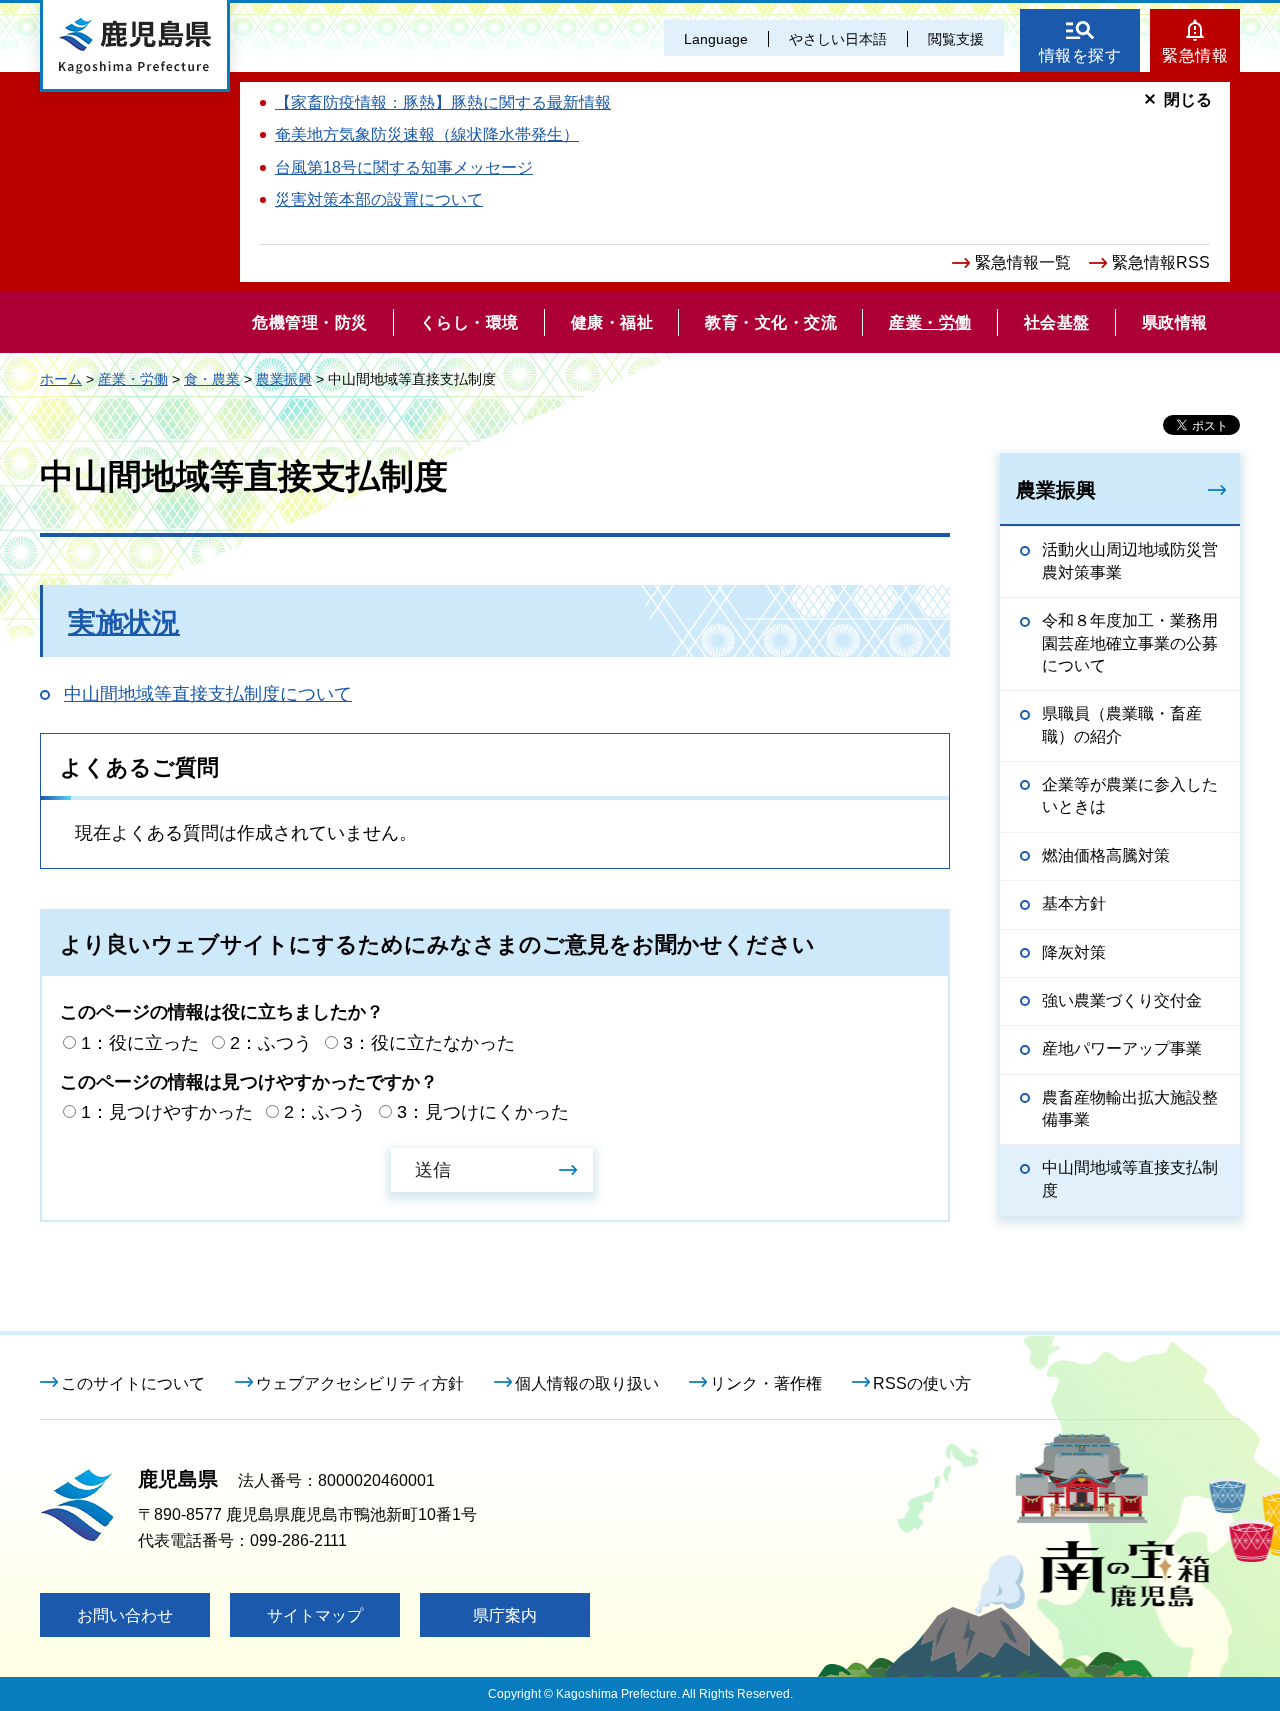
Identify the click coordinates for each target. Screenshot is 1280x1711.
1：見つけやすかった (167, 1112)
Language (716, 39)
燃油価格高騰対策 (1106, 855)
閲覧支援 (956, 39)
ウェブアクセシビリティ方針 (360, 1383)
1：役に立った (140, 1043)
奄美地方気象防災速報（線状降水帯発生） (427, 134)
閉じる (1188, 99)
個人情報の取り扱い (587, 1383)
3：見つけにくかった (483, 1112)
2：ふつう (271, 1043)
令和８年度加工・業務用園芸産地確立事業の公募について (1130, 643)
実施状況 (124, 622)
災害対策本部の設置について (379, 199)
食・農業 (212, 379)
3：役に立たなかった (429, 1043)
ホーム (61, 379)
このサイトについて (133, 1383)
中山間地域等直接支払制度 (1130, 1178)
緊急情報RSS (1161, 262)
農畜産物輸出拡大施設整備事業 (1130, 1108)
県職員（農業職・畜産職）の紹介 (1122, 724)
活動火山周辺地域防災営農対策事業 (1130, 560)
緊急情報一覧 (1023, 262)
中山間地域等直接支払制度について (208, 694)
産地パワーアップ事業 (1122, 1048)
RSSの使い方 (922, 1383)
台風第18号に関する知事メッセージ (404, 167)
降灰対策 (1074, 952)
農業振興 (284, 379)
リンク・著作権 (766, 1383)
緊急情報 (1195, 55)
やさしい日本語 (838, 39)
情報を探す (1080, 55)
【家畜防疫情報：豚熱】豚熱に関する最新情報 (443, 102)
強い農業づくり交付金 (1122, 1000)
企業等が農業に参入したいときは (1130, 795)
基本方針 (1074, 903)
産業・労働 (133, 379)
